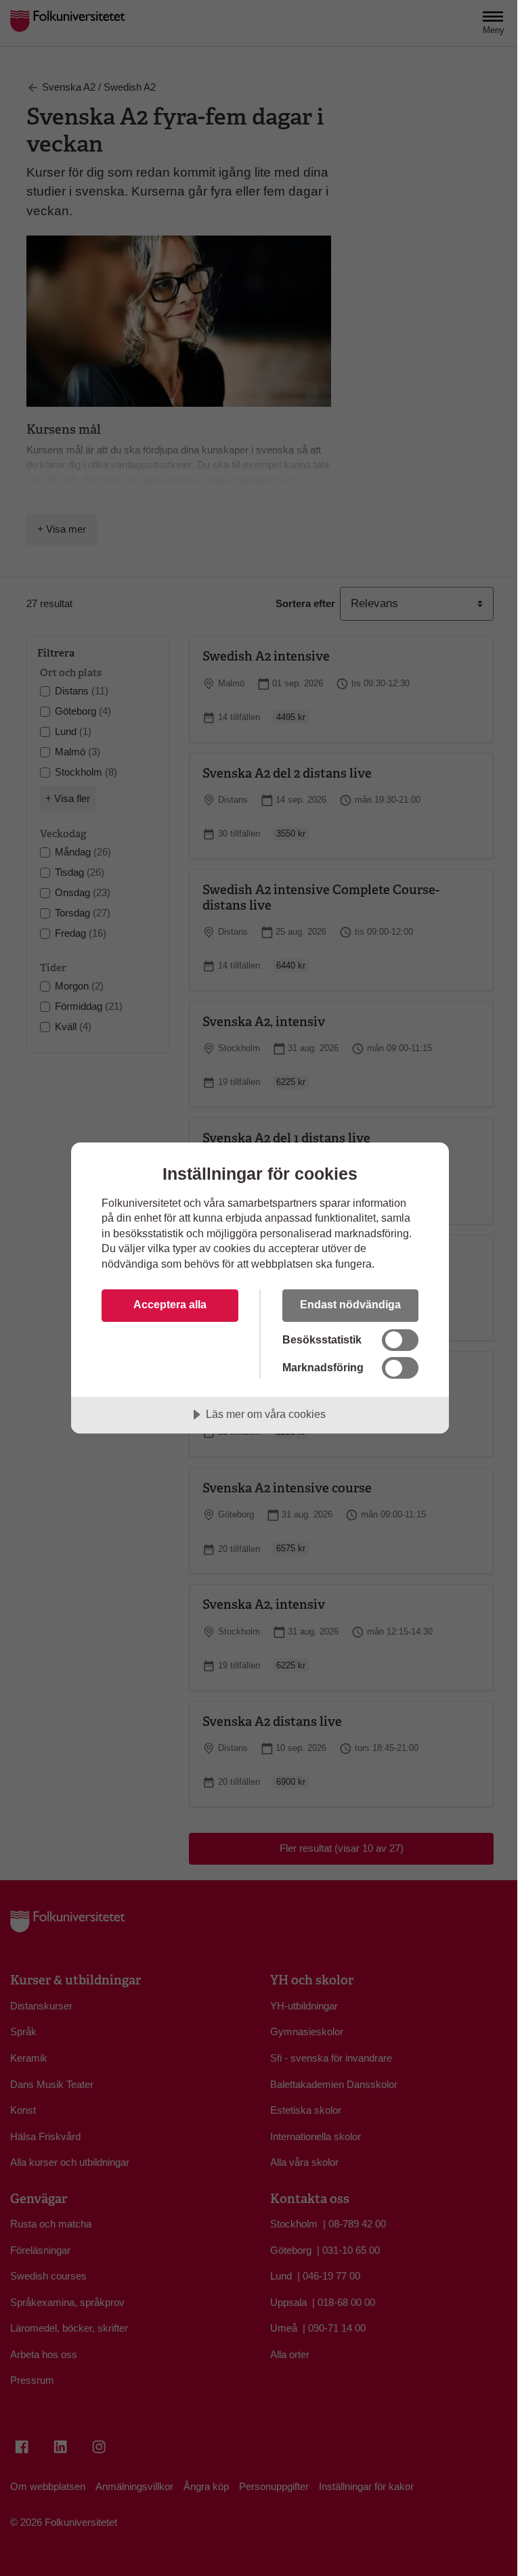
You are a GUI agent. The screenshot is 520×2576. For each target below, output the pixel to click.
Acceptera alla (170, 1304)
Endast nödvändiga (350, 1304)
